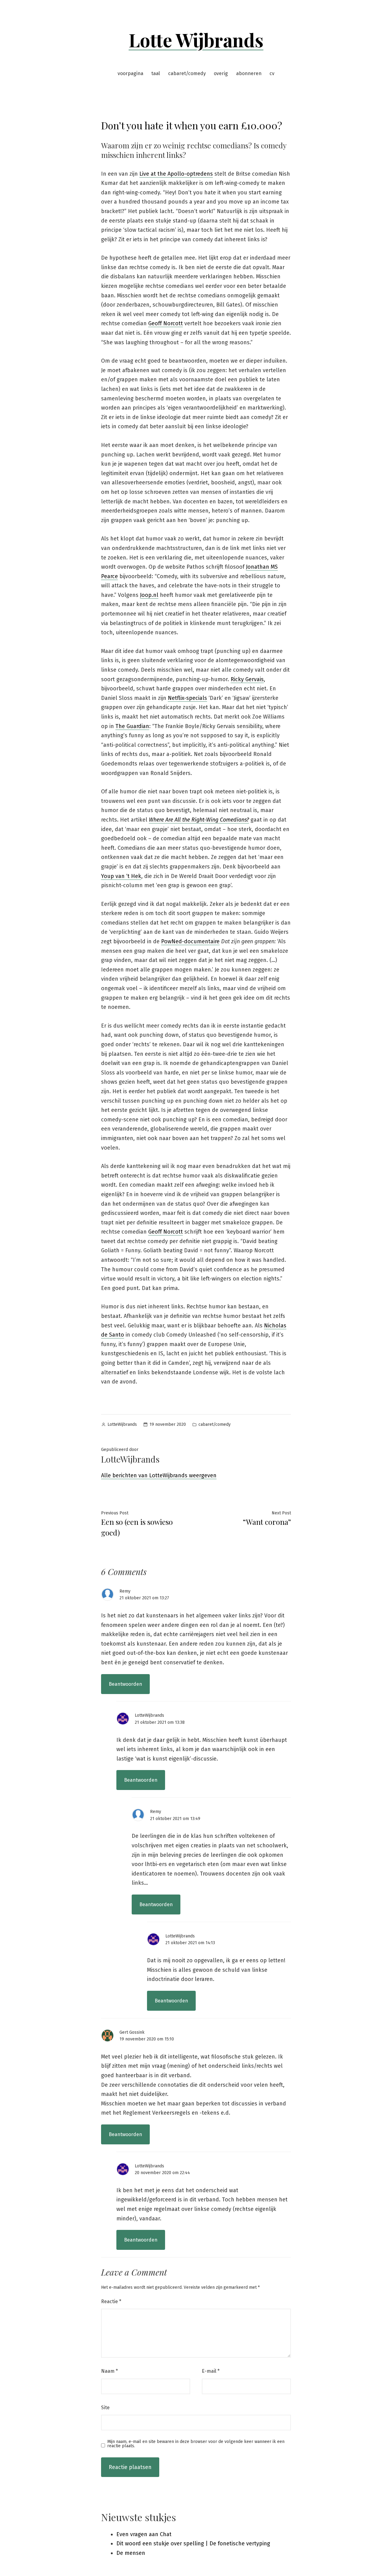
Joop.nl (149, 595)
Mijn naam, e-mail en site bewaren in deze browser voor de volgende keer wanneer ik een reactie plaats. (196, 2444)
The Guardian (132, 726)
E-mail (211, 2371)
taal (156, 73)
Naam (109, 2371)
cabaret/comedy (187, 73)
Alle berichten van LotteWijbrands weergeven (159, 1475)
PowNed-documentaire (190, 941)
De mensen (131, 2553)
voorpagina (130, 73)
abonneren (249, 73)
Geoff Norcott (166, 323)
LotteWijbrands (122, 1424)
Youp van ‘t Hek (121, 876)
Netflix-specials (187, 698)
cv (272, 73)
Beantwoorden (125, 1684)
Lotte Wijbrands (196, 40)
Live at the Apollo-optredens (176, 174)
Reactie (111, 2301)
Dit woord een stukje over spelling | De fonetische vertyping (193, 2544)
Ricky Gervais (247, 679)
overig (221, 73)
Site (105, 2408)
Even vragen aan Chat (144, 2534)
